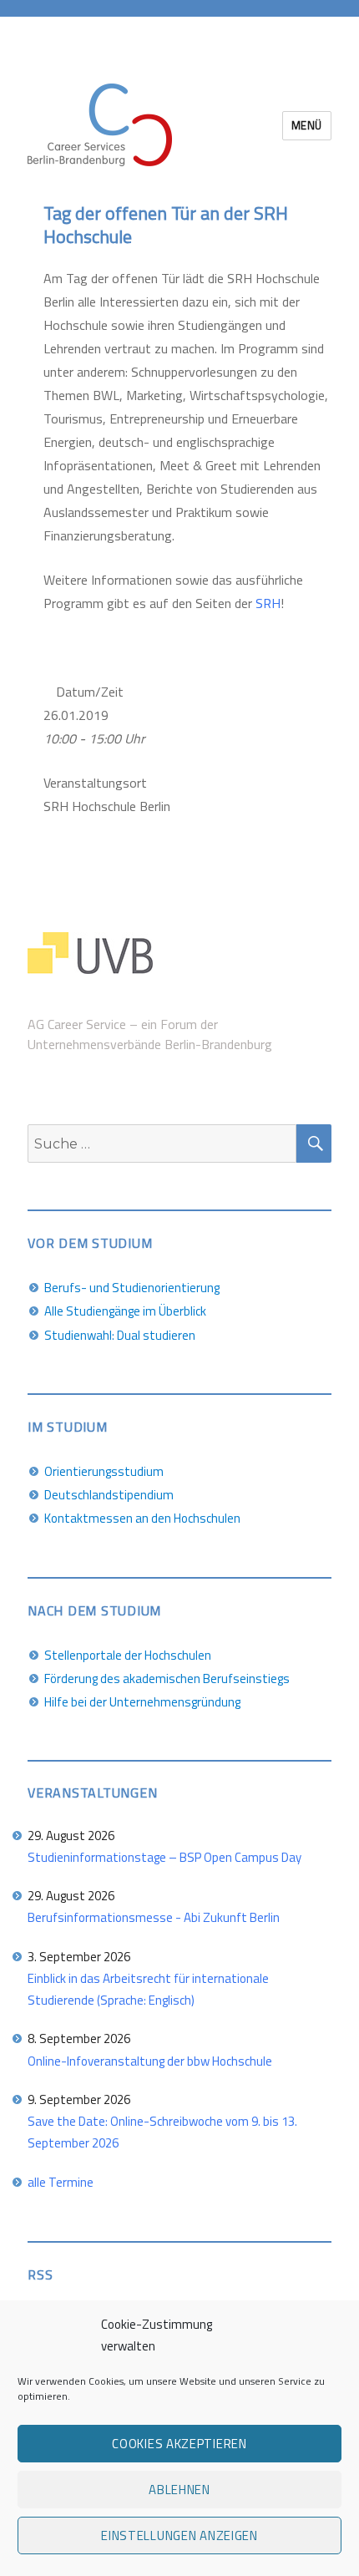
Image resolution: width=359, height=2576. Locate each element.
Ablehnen (179, 2490)
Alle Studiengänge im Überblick (125, 1311)
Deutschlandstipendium (109, 1495)
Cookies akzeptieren (179, 2444)
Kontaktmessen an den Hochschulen (142, 1518)
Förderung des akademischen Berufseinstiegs (167, 1678)
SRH (268, 603)
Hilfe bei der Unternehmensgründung (142, 1702)
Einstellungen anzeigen (179, 2535)
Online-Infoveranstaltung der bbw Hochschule (150, 2061)
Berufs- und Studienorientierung (132, 1288)
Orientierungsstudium (104, 1471)
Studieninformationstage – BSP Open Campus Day (164, 1857)
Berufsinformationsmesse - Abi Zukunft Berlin (154, 1917)
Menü (307, 125)
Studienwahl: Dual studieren (120, 1335)
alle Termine (61, 2182)
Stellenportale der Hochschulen (128, 1655)
